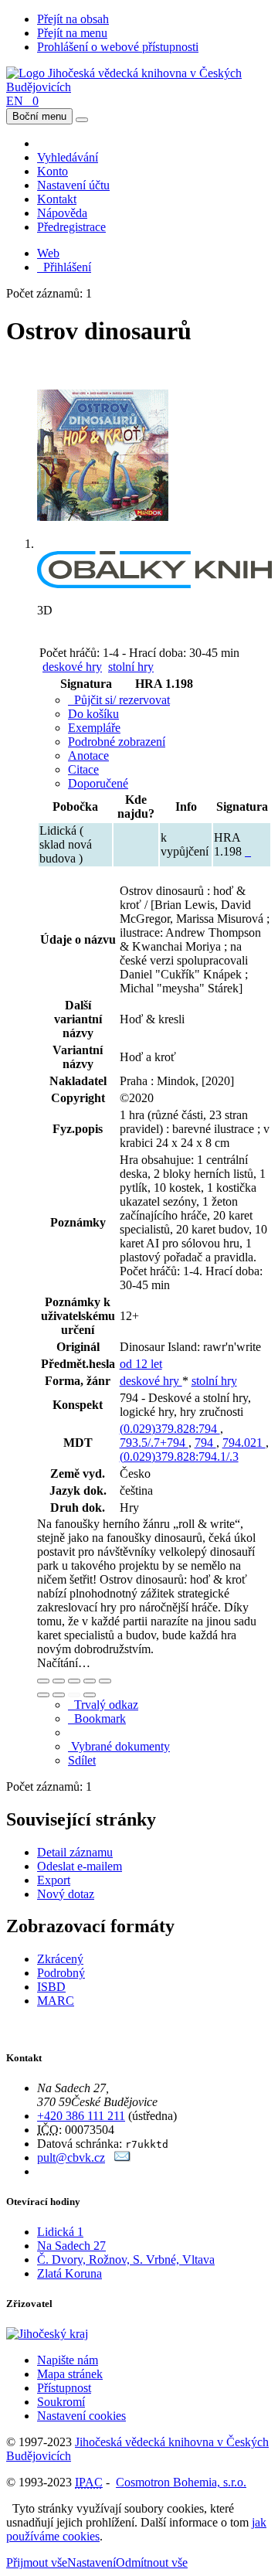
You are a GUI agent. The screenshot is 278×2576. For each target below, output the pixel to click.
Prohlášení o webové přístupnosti (118, 47)
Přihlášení (64, 267)
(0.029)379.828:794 (170, 1429)
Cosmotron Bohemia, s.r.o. (181, 2482)
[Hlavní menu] (82, 120)
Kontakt (57, 199)
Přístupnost (64, 2388)
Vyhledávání (68, 157)
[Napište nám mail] (122, 2157)
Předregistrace (71, 227)
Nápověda (62, 213)
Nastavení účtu (73, 185)
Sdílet (82, 1760)
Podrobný (61, 1973)
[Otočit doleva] (43, 1695)
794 (205, 1443)
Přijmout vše (37, 2562)
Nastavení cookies (81, 2416)
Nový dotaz (66, 1894)
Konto (53, 171)
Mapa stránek (70, 2374)
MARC (56, 2001)
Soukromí (61, 2402)
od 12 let (141, 1364)
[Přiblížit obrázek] (43, 1681)
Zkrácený (60, 1959)
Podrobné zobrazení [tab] (117, 742)
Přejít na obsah (73, 19)
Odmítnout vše (152, 2562)
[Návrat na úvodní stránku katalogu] (139, 87)
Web (48, 253)
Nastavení (92, 2562)
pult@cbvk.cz (71, 2157)
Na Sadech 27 (71, 2246)
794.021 (244, 1443)
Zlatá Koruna (69, 2273)
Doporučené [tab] (98, 783)
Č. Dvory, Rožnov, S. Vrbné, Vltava (126, 2260)
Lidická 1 (60, 2232)
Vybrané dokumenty (119, 1746)
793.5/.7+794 (154, 1443)
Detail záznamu (75, 1852)
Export (54, 1880)
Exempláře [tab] (94, 728)
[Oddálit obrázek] (59, 1681)
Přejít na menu (72, 33)
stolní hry (131, 667)
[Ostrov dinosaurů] (103, 544)
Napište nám (68, 2360)
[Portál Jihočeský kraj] (66, 2334)
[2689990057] (248, 851)
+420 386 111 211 (81, 2116)
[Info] (105, 1681)
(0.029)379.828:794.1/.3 (179, 1456)
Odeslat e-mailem (80, 1866)
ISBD (51, 1987)
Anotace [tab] (88, 755)
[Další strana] (90, 1695)
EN (15, 101)
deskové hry (72, 667)
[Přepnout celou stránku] (90, 1681)
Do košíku (93, 714)
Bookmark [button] (97, 1718)
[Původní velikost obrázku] (74, 1681)
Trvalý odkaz (103, 1705)
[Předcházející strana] (74, 1695)
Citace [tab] (83, 769)
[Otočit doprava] (59, 1695)
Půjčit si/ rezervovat (119, 700)
